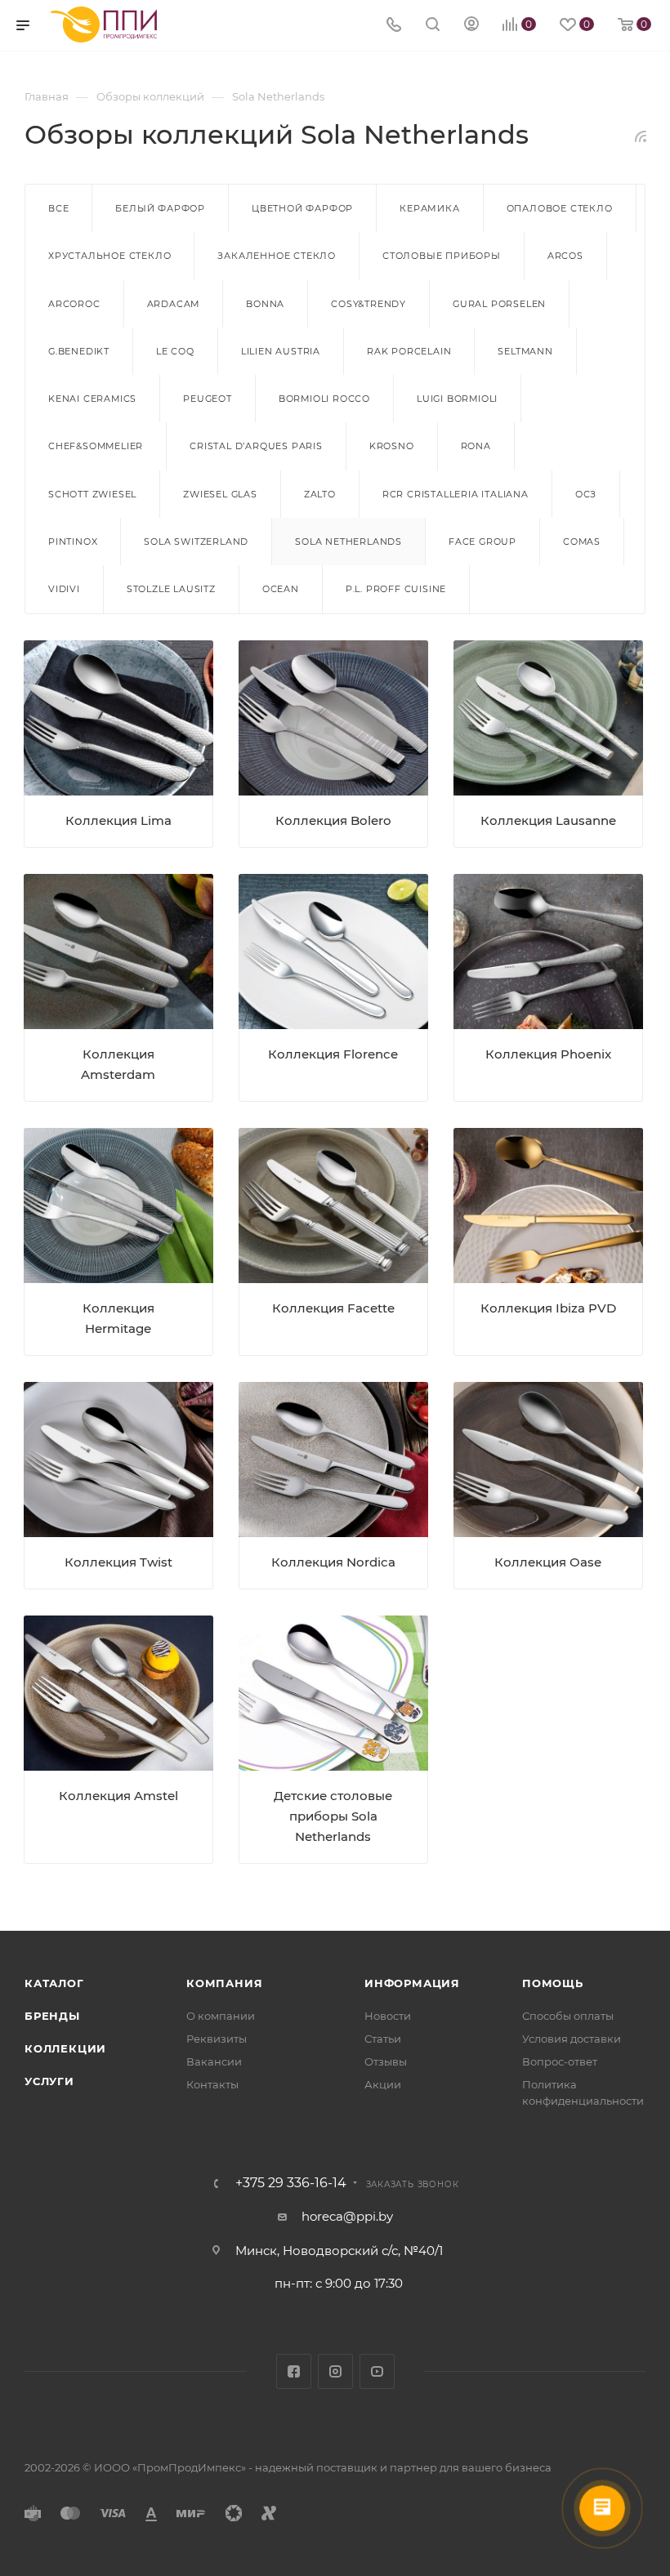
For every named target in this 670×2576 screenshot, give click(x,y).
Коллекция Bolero (333, 820)
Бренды (52, 2016)
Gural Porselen (499, 304)
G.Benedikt (79, 351)
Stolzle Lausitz (171, 589)
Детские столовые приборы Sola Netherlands (333, 1816)
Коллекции (65, 2048)
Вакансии (214, 2061)
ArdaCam (174, 304)
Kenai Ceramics (92, 399)
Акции (383, 2084)
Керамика (429, 208)
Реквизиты (217, 2039)
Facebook (294, 2371)
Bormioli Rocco (324, 399)
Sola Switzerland (196, 541)
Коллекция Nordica (333, 1562)
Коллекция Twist (118, 1562)
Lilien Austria (281, 351)
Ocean (281, 589)
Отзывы (386, 2061)
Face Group (482, 541)
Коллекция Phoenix (548, 1054)
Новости (388, 2016)
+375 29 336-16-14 (291, 2183)
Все (58, 208)
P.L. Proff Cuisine (396, 589)
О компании (221, 2016)
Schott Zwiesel (92, 494)
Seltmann (525, 351)
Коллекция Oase (548, 1562)
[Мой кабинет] (471, 26)
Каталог (54, 1983)
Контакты (212, 2084)
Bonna (265, 304)
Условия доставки (572, 2039)
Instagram (335, 2371)
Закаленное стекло (277, 256)
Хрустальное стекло (109, 256)
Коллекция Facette (333, 1308)
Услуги (49, 2081)
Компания (224, 1983)
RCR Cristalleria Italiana (456, 494)
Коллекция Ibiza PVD (548, 1308)
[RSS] (641, 136)
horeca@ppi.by (347, 2216)
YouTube (377, 2371)
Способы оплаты (568, 2016)
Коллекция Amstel (118, 1796)
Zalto (320, 494)
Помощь (553, 1983)
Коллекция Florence (333, 1054)
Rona (476, 446)
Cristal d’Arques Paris (256, 446)
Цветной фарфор (302, 208)
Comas (582, 541)
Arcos (565, 256)
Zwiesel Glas (220, 494)
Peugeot (208, 399)
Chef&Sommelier (96, 446)
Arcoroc (74, 304)
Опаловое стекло (560, 208)
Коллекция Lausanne (548, 820)
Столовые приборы (442, 256)
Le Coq (175, 351)
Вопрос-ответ (560, 2061)
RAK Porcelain (409, 351)
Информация (412, 1983)
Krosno (392, 446)
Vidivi (64, 589)
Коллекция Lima (118, 820)
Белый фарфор (160, 208)
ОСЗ (586, 494)
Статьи (383, 2039)
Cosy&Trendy (368, 304)
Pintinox (73, 541)
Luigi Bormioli (457, 399)
